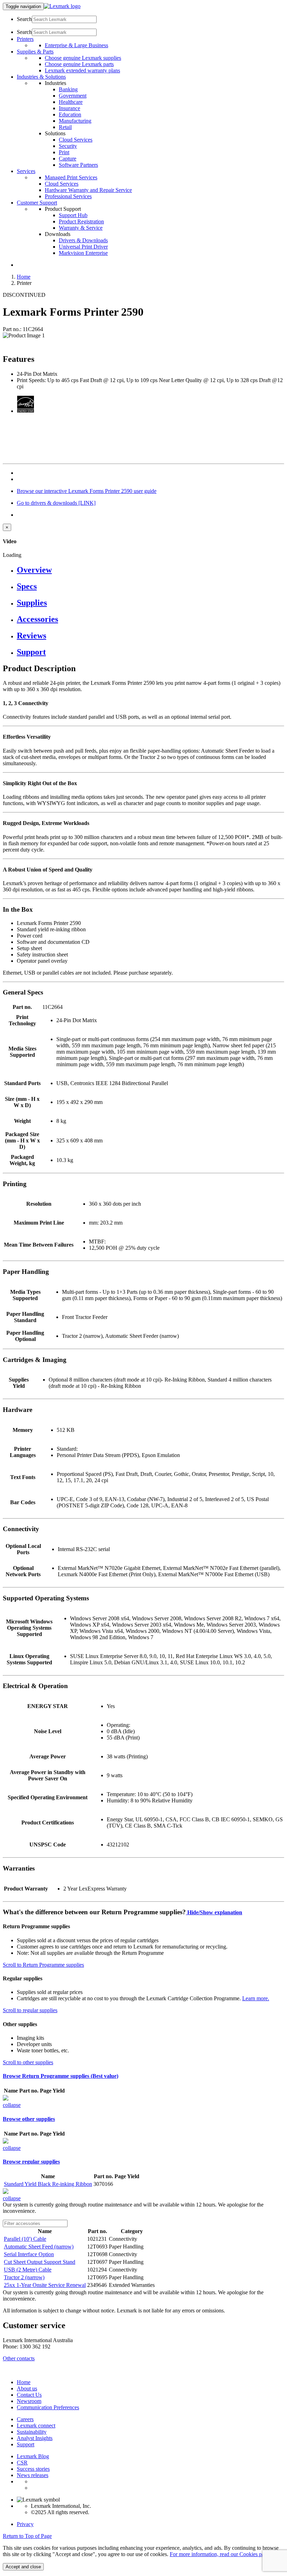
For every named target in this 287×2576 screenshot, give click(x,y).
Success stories (33, 2469)
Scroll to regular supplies (30, 2010)
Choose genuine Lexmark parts (79, 64)
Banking (68, 89)
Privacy (25, 2524)
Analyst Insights (35, 2438)
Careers (25, 2419)
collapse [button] (12, 2105)
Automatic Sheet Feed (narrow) (39, 2247)
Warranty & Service (81, 228)
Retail (65, 127)
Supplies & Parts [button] (35, 52)
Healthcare (71, 102)
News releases (33, 2475)
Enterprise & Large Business (76, 45)
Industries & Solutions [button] (41, 77)
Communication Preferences (48, 2407)
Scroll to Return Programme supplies (43, 1965)
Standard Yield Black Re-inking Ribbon (48, 2184)
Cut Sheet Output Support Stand (40, 2262)
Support (26, 2444)
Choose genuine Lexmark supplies (83, 58)
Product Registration (81, 221)
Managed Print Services (71, 177)
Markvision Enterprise (83, 253)
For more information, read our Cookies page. (220, 2554)
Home (24, 277)
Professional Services (68, 196)
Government (73, 96)
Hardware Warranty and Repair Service (88, 190)
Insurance (69, 108)
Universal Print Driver (83, 247)
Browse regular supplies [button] (31, 2162)
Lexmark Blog (33, 2456)
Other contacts (19, 2358)
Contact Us (29, 2395)
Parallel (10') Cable (25, 2239)
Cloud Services (76, 140)
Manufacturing (75, 121)
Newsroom (29, 2401)
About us (27, 2388)
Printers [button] (25, 39)
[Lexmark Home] (62, 6)
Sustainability (32, 2432)
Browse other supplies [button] (29, 2119)
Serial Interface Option (29, 2254)
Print (64, 152)
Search (24, 19)
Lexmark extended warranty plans (82, 70)
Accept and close (23, 2567)
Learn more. (256, 1998)
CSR (22, 2463)
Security (68, 146)
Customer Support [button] (37, 203)
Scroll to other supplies (28, 2062)
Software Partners (78, 165)
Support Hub (73, 215)
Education (70, 114)
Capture (68, 159)
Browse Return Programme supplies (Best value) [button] (61, 2076)
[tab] (150, 570)
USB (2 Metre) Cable (28, 2270)
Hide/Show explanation (214, 1912)
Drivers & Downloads (83, 240)
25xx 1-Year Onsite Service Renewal (45, 2285)
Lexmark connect (36, 2426)
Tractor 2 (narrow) (24, 2277)
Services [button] (26, 171)
